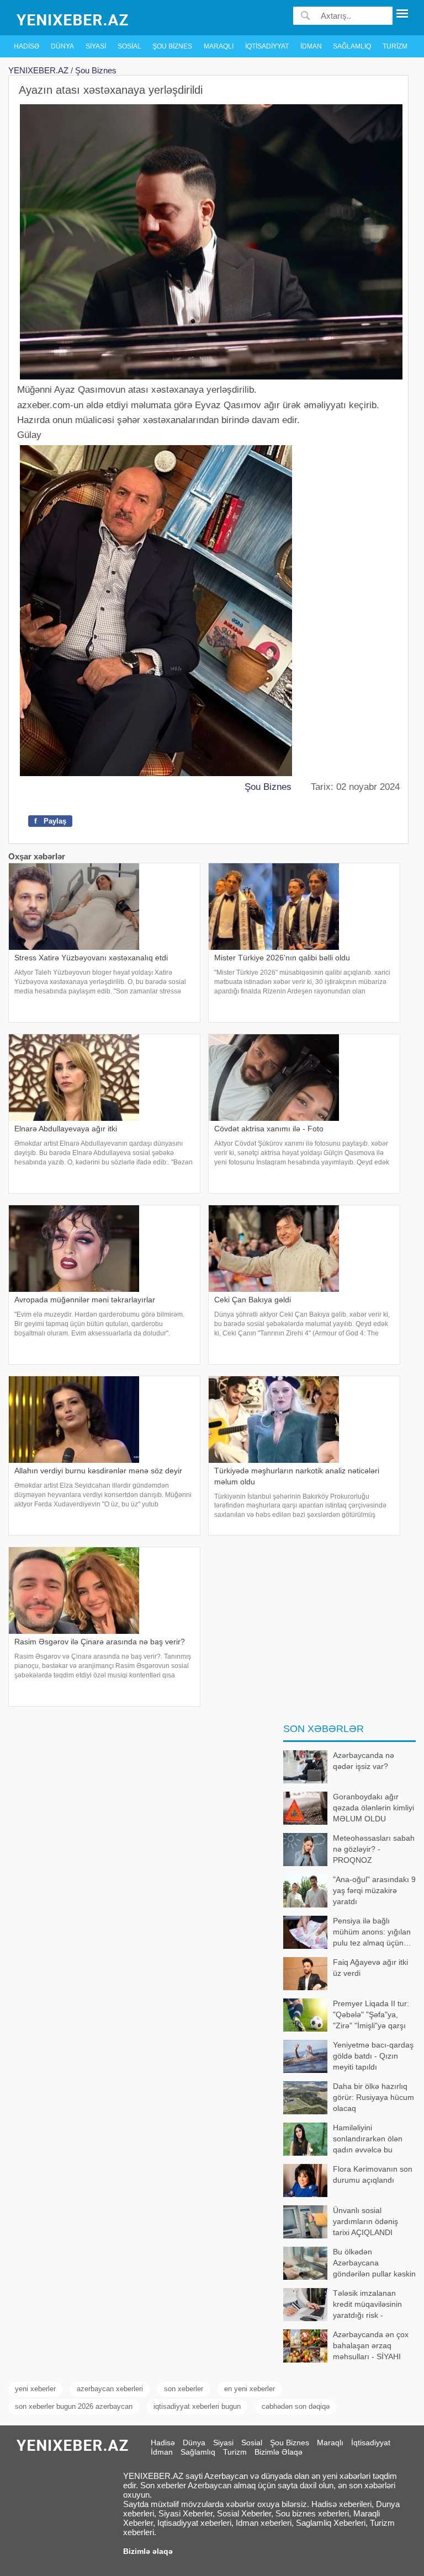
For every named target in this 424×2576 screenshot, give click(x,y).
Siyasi (96, 46)
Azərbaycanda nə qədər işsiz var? (364, 1761)
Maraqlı (219, 46)
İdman (311, 46)
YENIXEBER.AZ (38, 70)
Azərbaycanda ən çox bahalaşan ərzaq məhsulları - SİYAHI (371, 2345)
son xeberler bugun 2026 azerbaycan (74, 2406)
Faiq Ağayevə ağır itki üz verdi (370, 1968)
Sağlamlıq (352, 46)
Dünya (62, 46)
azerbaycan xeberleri (110, 2389)
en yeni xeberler (250, 2389)
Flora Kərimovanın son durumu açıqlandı (373, 2174)
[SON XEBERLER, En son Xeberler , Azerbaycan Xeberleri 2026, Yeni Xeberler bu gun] (73, 19)
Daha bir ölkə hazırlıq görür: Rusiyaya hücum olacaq (373, 2097)
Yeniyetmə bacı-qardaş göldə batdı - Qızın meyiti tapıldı (373, 2056)
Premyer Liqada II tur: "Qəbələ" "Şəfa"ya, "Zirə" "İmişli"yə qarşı (371, 2014)
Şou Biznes (172, 46)
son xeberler (184, 2389)
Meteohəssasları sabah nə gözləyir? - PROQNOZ (374, 1849)
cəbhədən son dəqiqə (296, 2406)
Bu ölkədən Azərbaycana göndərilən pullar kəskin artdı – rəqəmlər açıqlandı (349, 2264)
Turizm (395, 46)
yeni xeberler (35, 2389)
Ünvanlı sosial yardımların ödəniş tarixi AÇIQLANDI (365, 2221)
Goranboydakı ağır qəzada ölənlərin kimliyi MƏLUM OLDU (373, 1807)
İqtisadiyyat (267, 46)
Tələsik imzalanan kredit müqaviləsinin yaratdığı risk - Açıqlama (367, 2305)
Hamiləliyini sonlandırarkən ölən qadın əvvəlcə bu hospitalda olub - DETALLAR (343, 2139)
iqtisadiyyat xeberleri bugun (197, 2406)
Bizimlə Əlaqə (279, 2452)
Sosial (129, 46)
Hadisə (26, 46)
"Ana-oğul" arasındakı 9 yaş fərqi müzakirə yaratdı (374, 1890)
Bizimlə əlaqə (148, 2551)
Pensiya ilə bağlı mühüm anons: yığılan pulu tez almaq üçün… (372, 1931)
